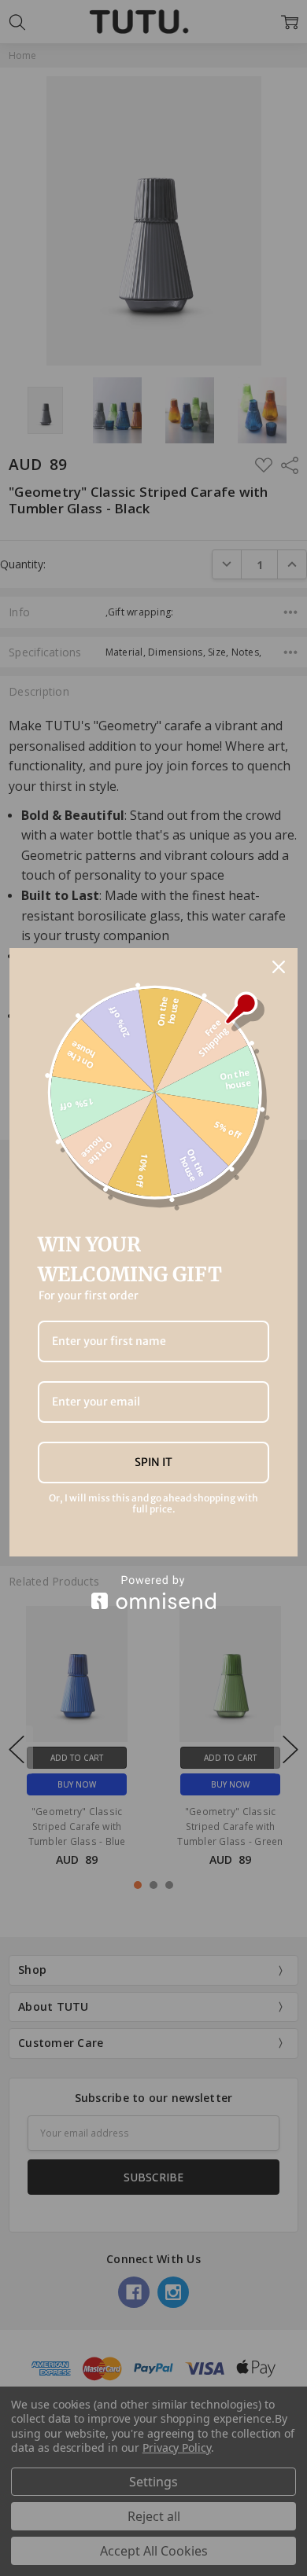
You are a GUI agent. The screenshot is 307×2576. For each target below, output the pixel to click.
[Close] (279, 967)
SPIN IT (153, 1462)
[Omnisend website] (153, 1592)
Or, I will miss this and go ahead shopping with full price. (153, 1504)
